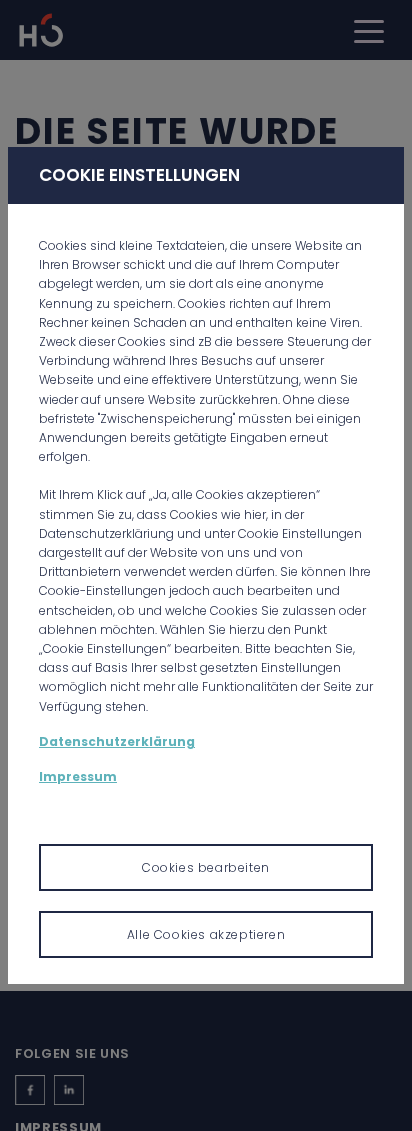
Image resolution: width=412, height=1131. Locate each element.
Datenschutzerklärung (117, 741)
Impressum (78, 776)
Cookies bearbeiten (206, 867)
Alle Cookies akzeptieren (206, 934)
